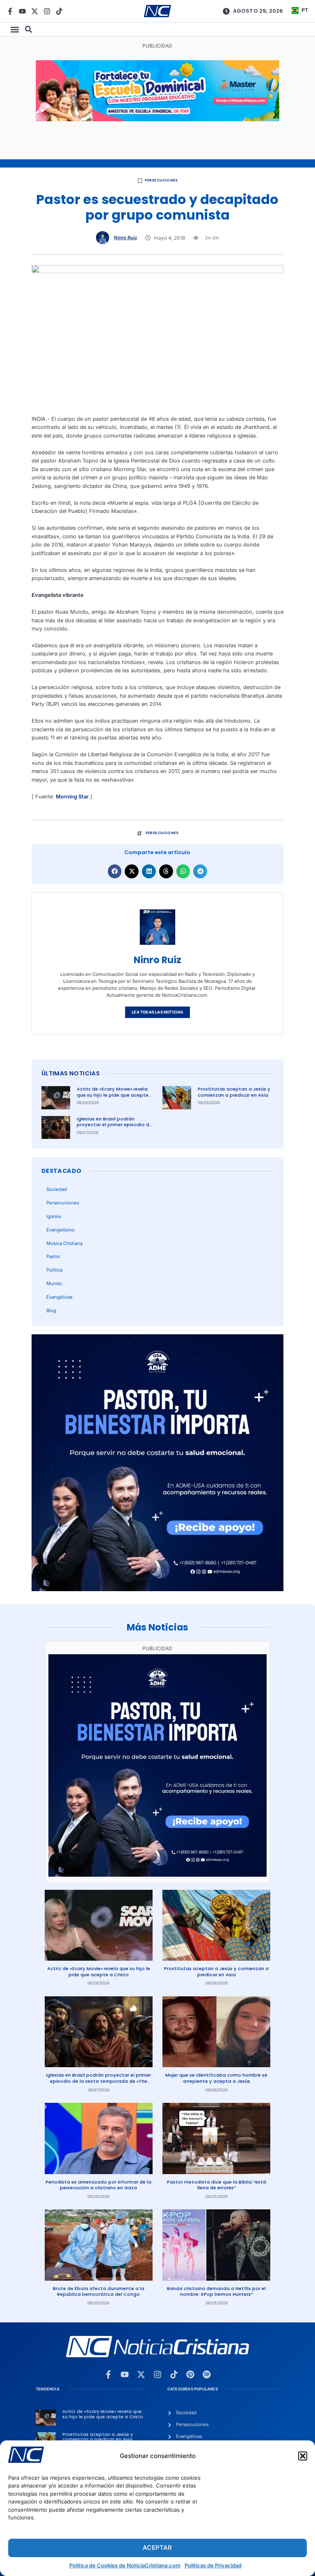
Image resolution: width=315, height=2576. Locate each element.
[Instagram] (47, 11)
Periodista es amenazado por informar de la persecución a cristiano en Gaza (98, 2185)
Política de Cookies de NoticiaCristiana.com (125, 2565)
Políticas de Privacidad (213, 2565)
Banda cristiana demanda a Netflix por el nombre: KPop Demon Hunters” (216, 2291)
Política (54, 1270)
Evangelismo (60, 1230)
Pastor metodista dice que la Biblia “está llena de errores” (217, 2185)
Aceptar (157, 2548)
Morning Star (72, 797)
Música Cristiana (64, 1243)
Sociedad (57, 1189)
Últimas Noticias (71, 1073)
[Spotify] (207, 2374)
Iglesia (54, 1216)
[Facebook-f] (10, 11)
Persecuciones (161, 180)
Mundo (54, 1283)
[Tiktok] (59, 11)
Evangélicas (59, 1297)
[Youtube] (22, 11)
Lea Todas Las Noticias (157, 1012)
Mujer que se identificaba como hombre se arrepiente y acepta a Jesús (216, 2078)
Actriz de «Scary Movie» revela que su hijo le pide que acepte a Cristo (113, 1095)
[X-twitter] (35, 11)
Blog (51, 1311)
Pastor (53, 1256)
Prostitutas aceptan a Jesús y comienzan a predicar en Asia (234, 1092)
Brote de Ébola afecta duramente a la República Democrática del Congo (99, 2291)
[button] (303, 2456)
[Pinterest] (190, 2374)
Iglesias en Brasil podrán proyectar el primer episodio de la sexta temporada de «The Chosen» (114, 1128)
